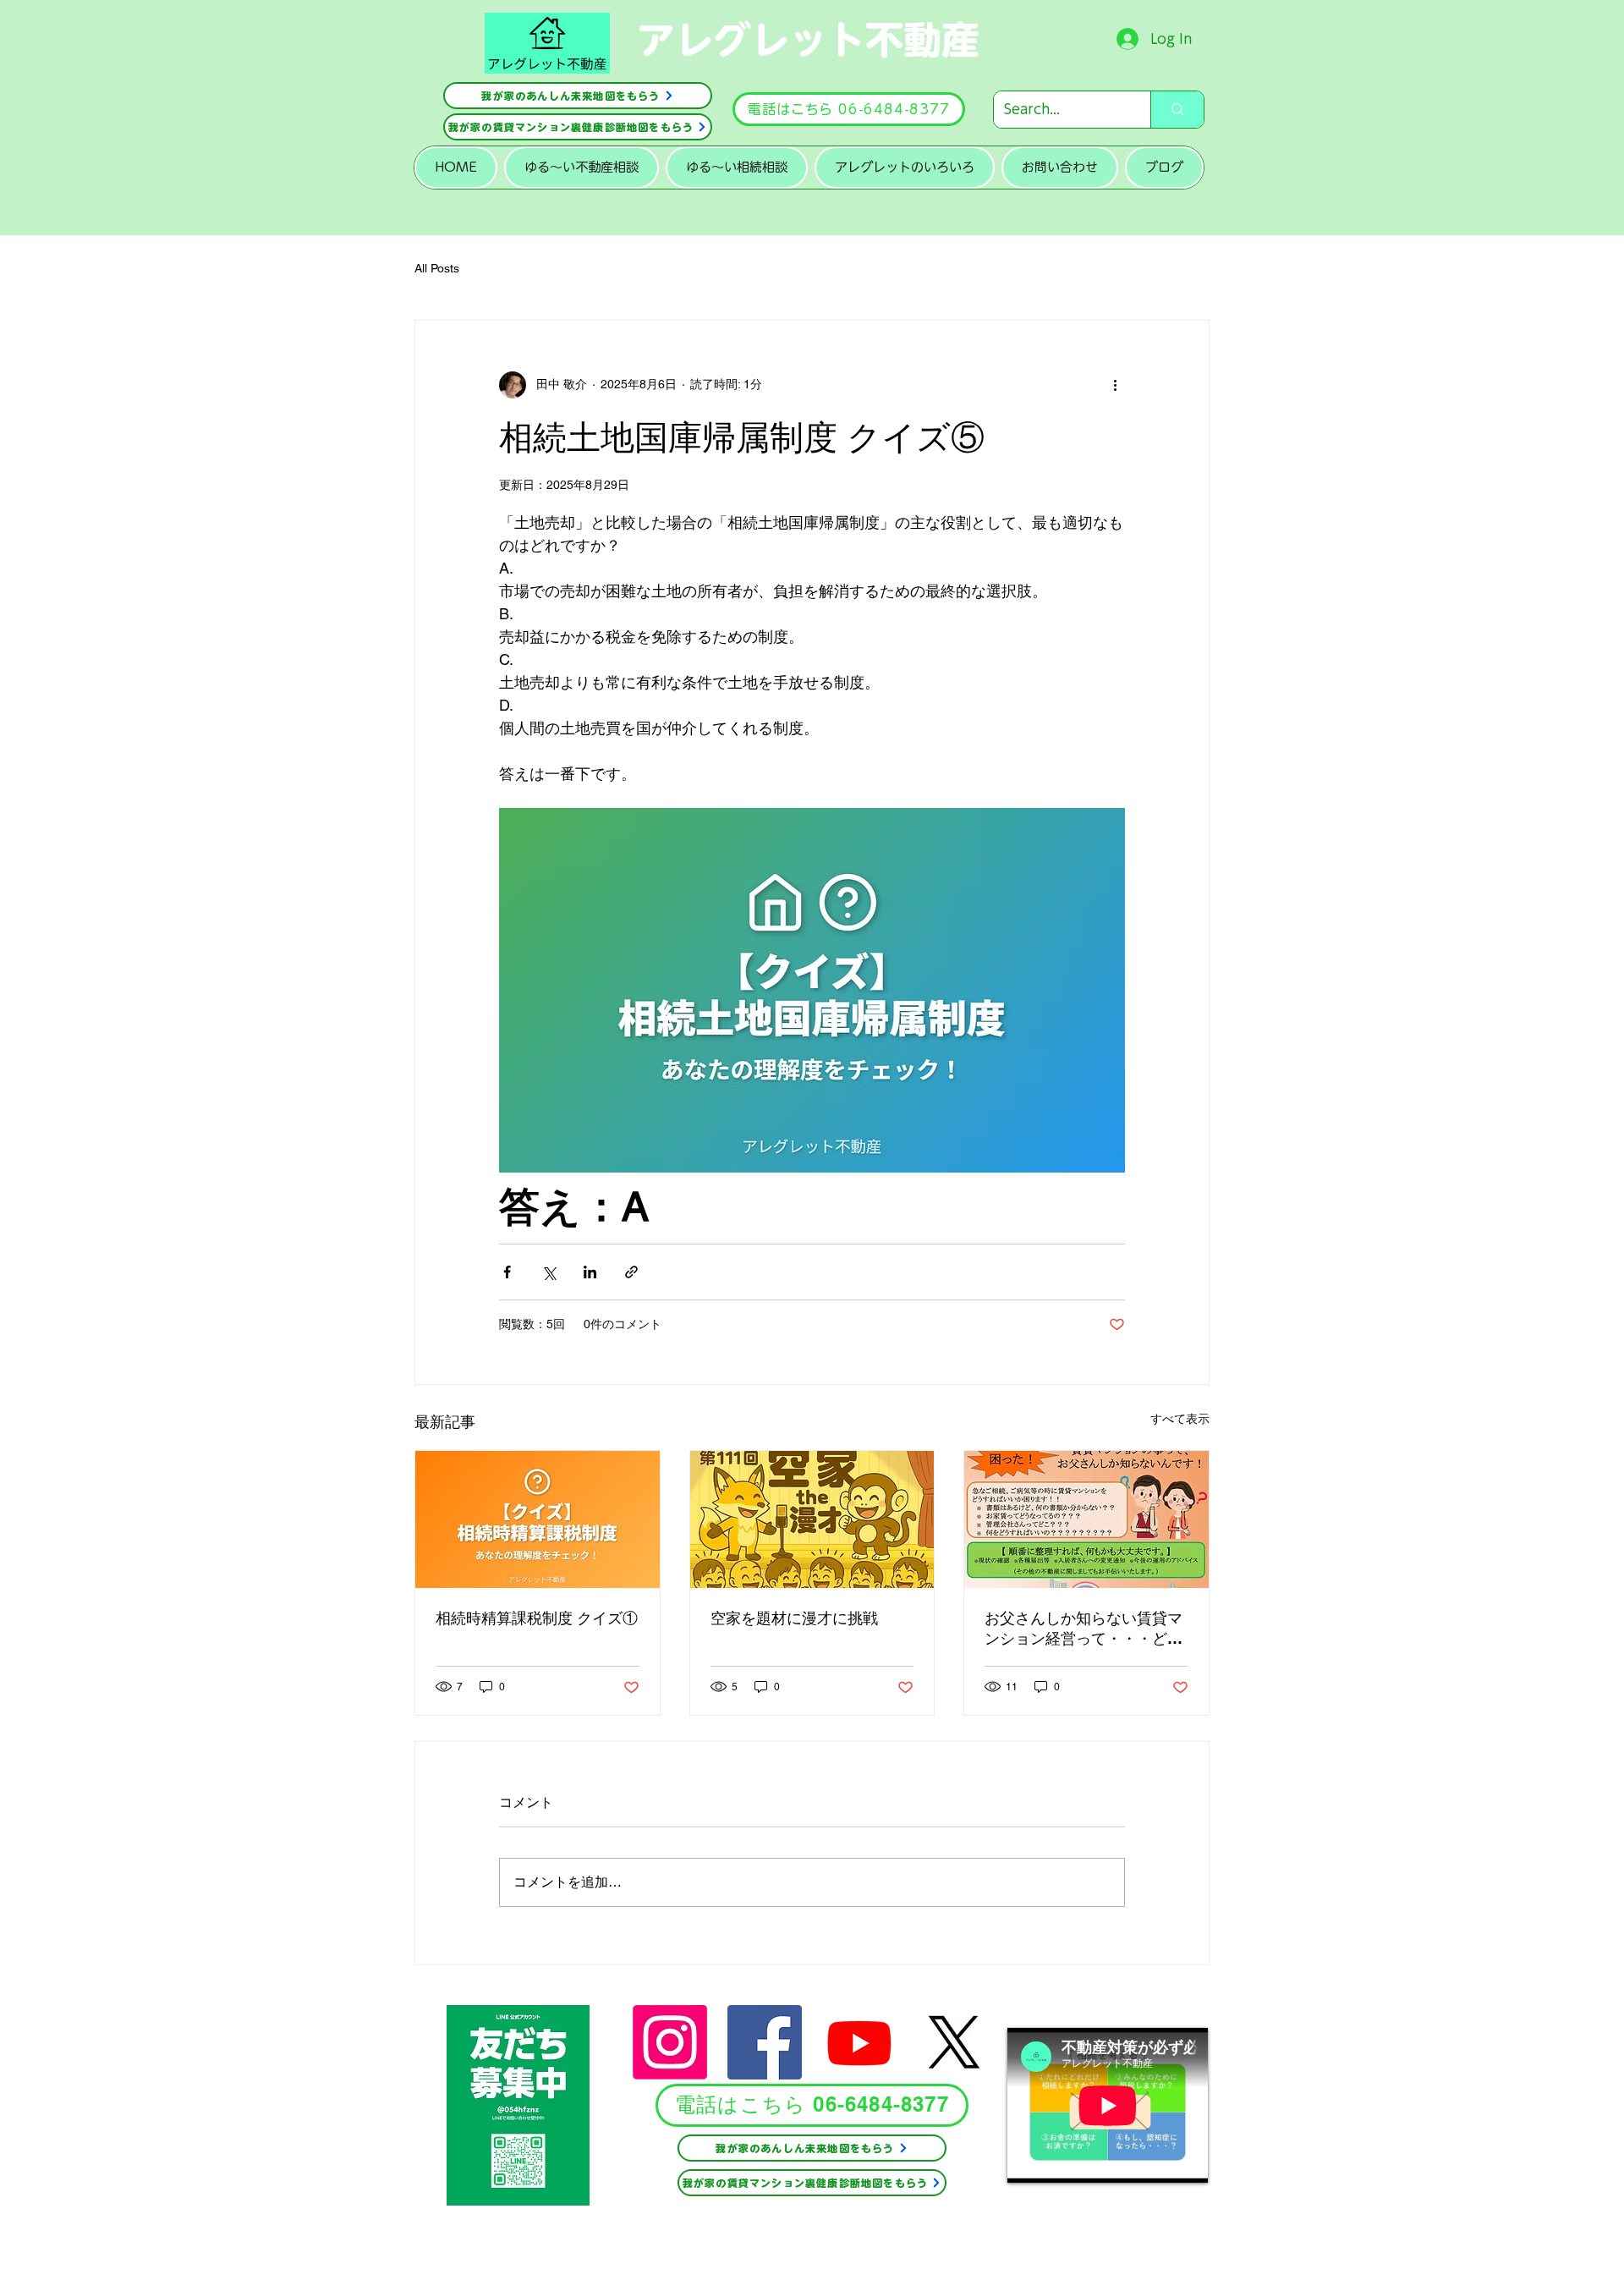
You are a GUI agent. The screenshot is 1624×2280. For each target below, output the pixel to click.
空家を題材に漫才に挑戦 (794, 1618)
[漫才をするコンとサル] (812, 1519)
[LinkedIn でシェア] (590, 1272)
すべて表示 (1180, 1419)
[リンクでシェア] (631, 1272)
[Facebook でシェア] (507, 1272)
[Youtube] (859, 2042)
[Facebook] (765, 2042)
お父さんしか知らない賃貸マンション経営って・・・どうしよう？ (1084, 1629)
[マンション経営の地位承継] (1086, 1519)
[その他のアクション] (1115, 385)
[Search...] (1177, 110)
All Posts (437, 268)
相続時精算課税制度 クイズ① (537, 1618)
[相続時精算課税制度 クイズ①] (538, 1519)
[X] (954, 2042)
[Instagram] (670, 2042)
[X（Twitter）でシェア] (549, 1272)
